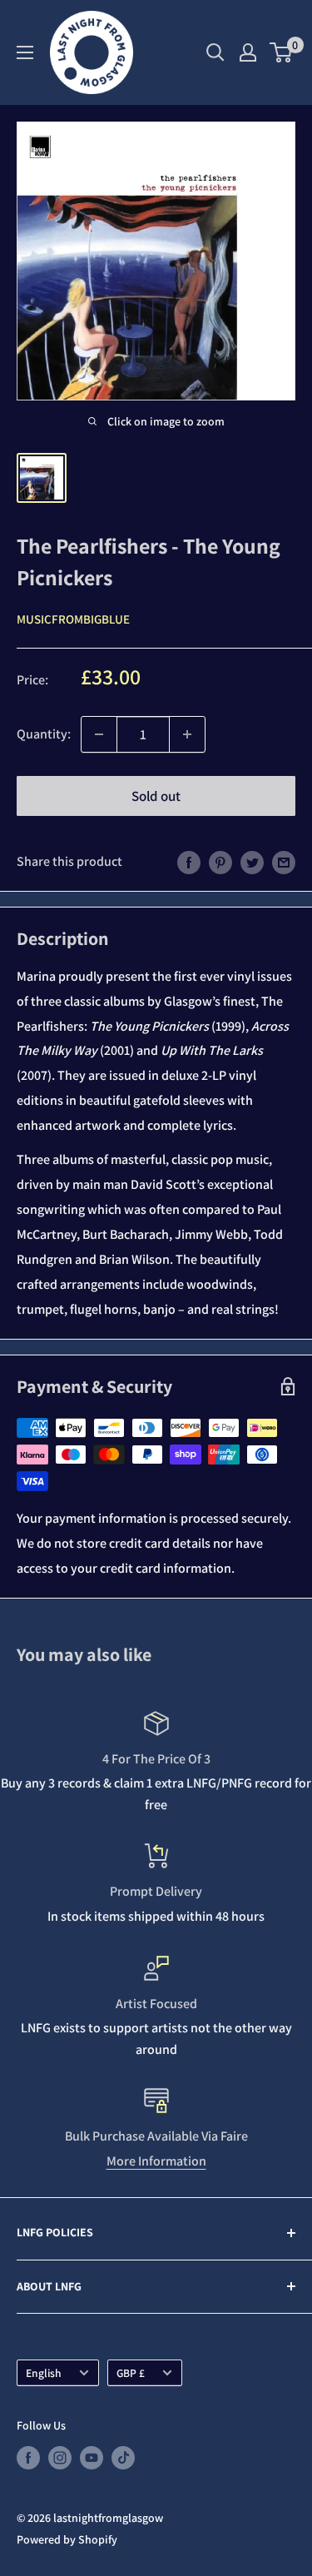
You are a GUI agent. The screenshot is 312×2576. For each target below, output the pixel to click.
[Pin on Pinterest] (220, 862)
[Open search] (215, 52)
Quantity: (44, 734)
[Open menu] (25, 52)
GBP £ (131, 2373)
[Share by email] (284, 862)
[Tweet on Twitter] (252, 862)
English (44, 2373)
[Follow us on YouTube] (92, 2458)
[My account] (248, 52)
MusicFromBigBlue (73, 619)
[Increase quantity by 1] (187, 734)
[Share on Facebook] (189, 862)
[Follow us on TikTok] (123, 2458)
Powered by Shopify (67, 2539)
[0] (282, 52)
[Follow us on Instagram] (60, 2458)
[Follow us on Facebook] (28, 2458)
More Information (156, 2161)
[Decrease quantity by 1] (99, 734)
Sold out (156, 796)
